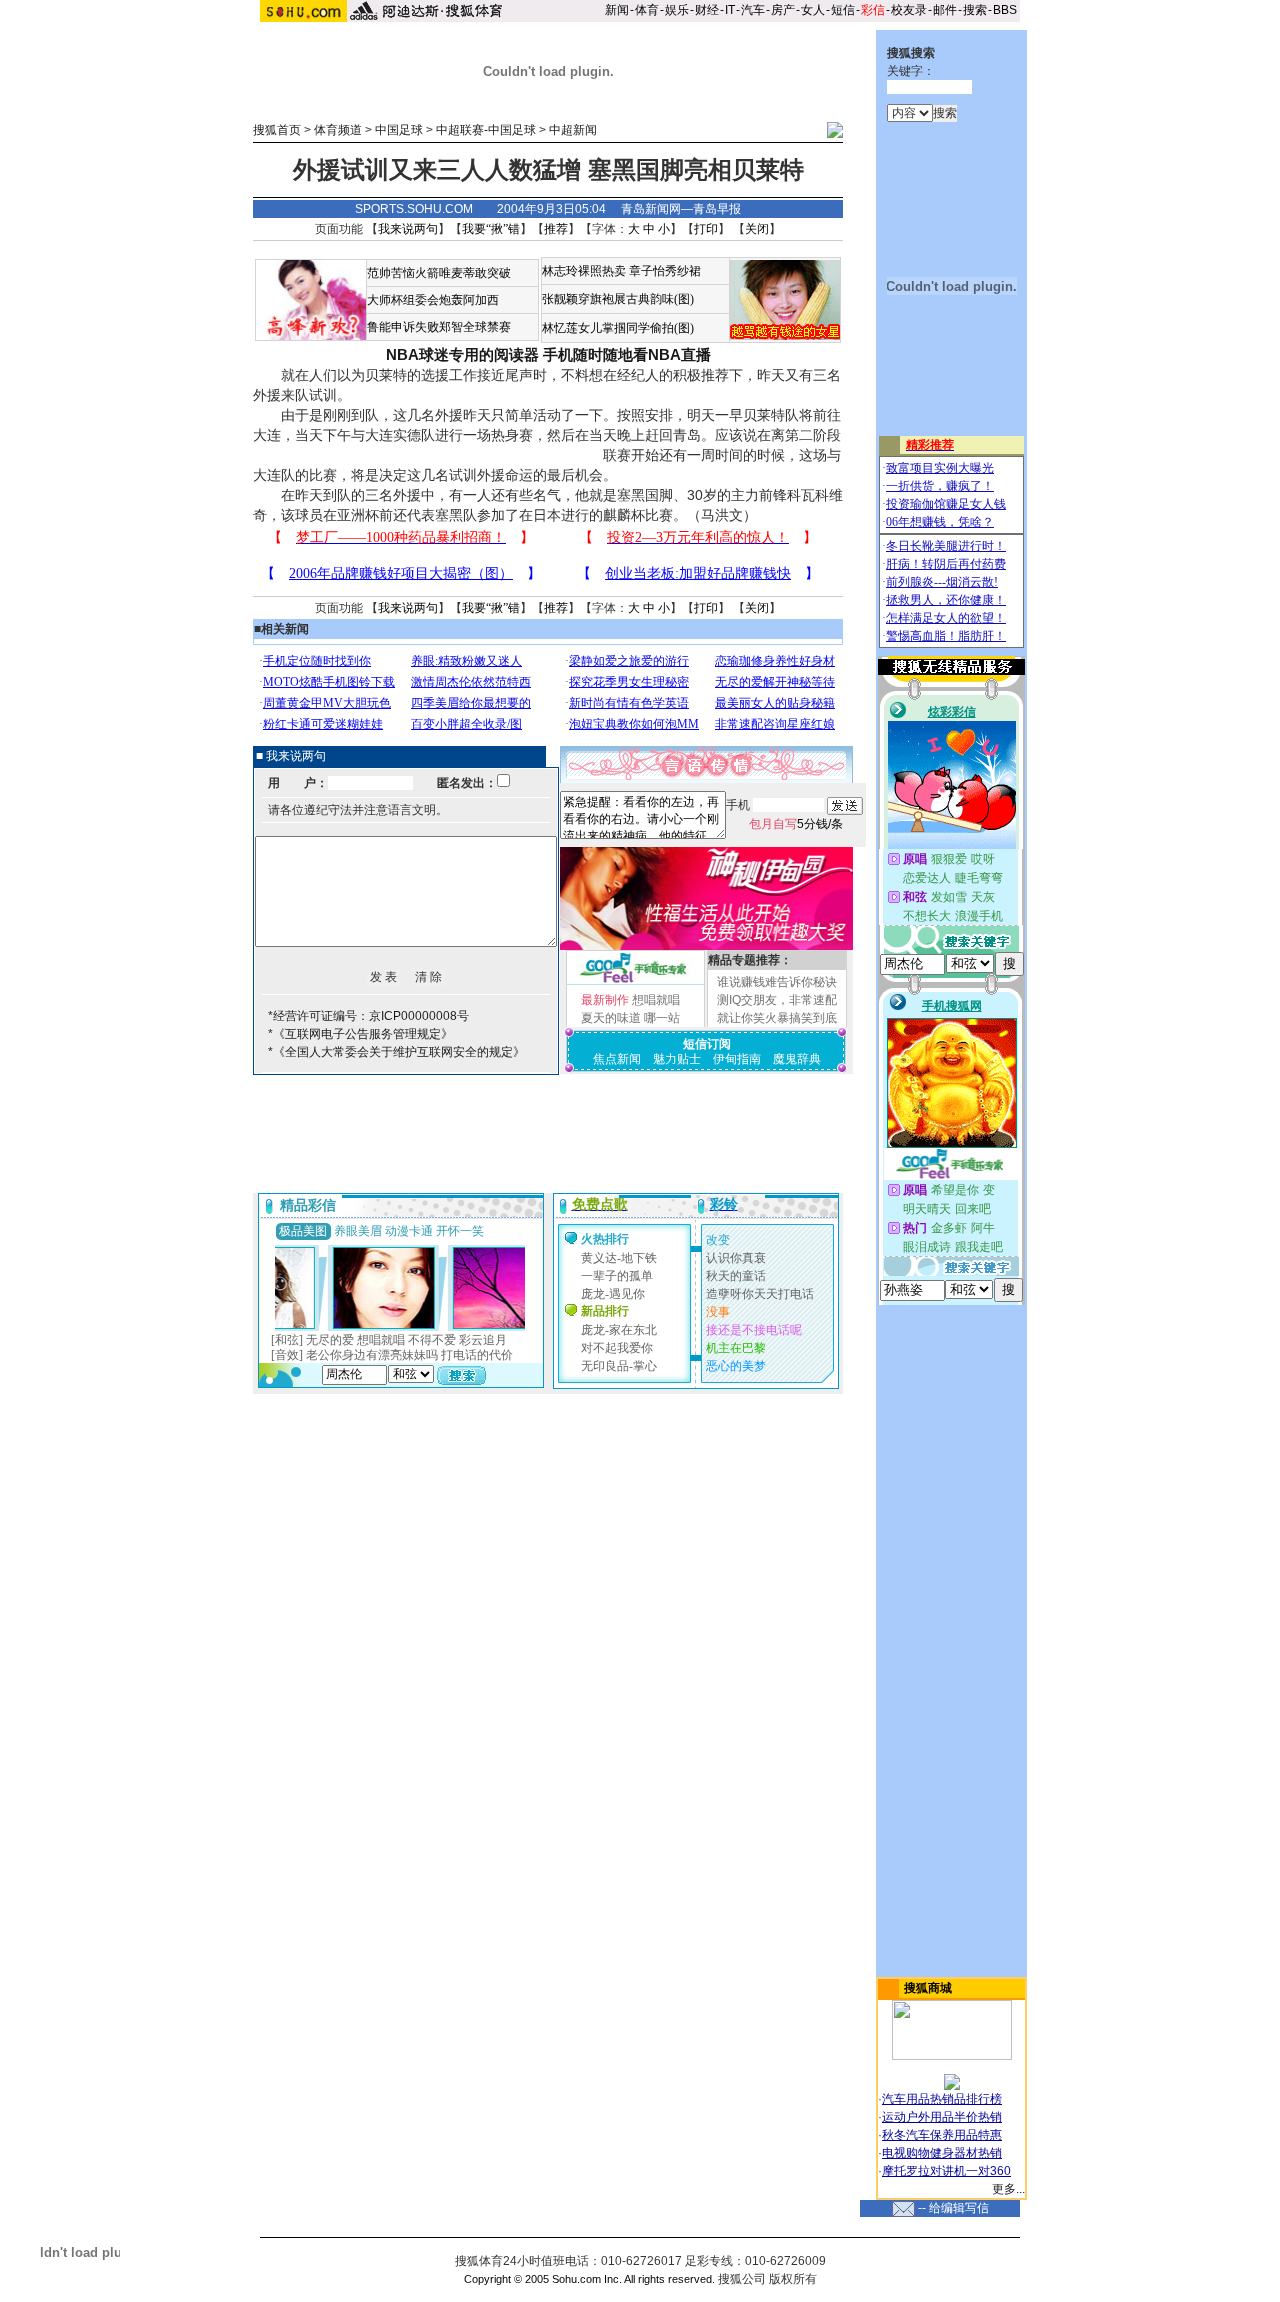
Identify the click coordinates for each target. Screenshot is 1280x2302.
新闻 (617, 10)
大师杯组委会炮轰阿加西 (433, 300)
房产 (783, 10)
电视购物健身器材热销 (942, 2153)
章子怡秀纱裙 (665, 271)
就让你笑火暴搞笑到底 (777, 1018)
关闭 (757, 229)
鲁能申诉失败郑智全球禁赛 (439, 327)
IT (730, 10)
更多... (1008, 2189)
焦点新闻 (617, 1059)
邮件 (945, 10)
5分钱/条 (796, 824)
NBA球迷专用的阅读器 (462, 354)
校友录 (909, 10)
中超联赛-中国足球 (486, 130)
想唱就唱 (656, 1000)
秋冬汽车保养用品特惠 (942, 2135)
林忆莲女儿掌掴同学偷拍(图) (618, 328)
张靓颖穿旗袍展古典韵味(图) (618, 299)
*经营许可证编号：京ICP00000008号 (368, 1016)
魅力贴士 (677, 1059)
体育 (647, 10)
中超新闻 (573, 130)
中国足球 (399, 130)
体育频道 (338, 130)
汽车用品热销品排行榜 (942, 2099)
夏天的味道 (611, 1018)
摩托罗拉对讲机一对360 (946, 2171)
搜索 (975, 10)
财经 (707, 10)
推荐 (556, 229)
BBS (1005, 10)
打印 (706, 229)
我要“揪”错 (491, 229)
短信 (843, 10)
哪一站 (662, 1018)
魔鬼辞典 (797, 1059)
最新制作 (605, 1000)
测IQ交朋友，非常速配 (777, 1000)
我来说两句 (408, 229)
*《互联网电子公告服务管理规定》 (360, 1034)
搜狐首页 (277, 130)
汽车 (753, 10)
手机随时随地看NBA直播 (627, 354)
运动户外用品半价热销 (942, 2117)
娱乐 (677, 10)
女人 (813, 10)
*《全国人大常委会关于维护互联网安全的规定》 (396, 1052)
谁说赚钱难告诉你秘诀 (777, 982)
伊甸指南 (737, 1059)
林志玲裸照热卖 (584, 271)
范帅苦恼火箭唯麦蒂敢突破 (439, 273)
